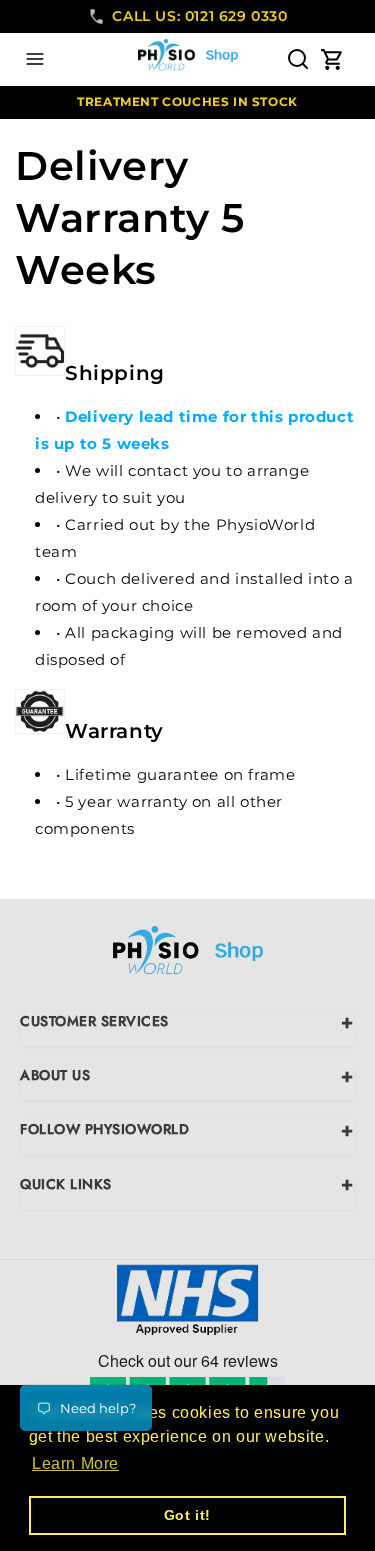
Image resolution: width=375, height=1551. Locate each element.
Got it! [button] (187, 1515)
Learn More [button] (75, 1463)
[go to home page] (188, 954)
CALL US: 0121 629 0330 (199, 16)
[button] (35, 59)
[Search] (298, 59)
